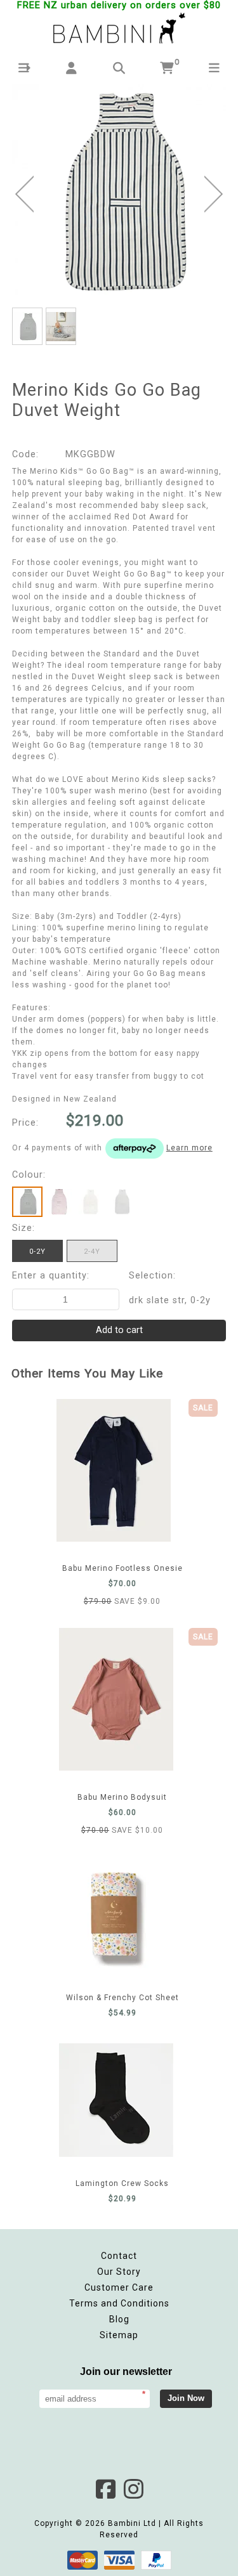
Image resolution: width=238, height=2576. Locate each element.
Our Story (119, 2272)
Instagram (133, 2489)
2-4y (92, 1252)
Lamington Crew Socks (122, 2100)
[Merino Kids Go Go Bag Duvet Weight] (119, 192)
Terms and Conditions (119, 2303)
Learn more (189, 1148)
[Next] (214, 194)
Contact (119, 2256)
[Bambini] (119, 29)
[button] (24, 68)
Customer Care (119, 2287)
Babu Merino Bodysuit (122, 1699)
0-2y (37, 1252)
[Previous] (24, 194)
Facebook (105, 2489)
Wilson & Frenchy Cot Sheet (122, 1914)
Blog (119, 2319)
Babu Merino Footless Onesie (122, 1470)
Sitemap (119, 2335)
